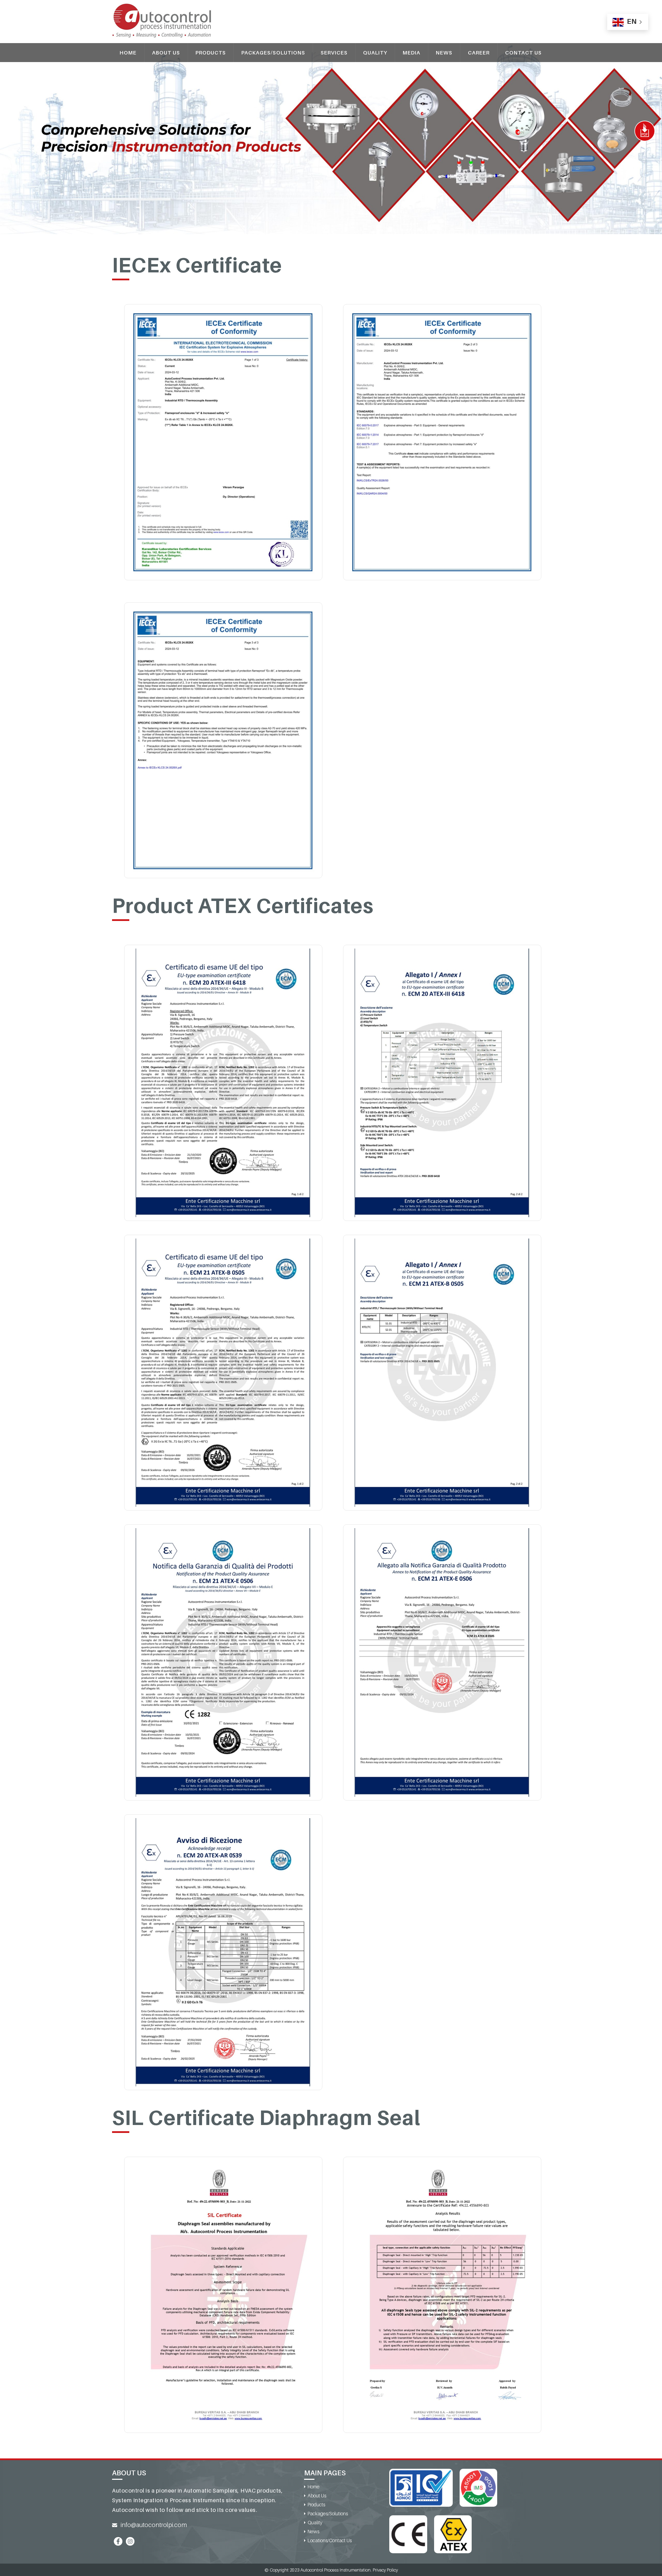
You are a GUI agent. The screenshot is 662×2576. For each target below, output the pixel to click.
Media (412, 52)
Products (211, 52)
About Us (166, 52)
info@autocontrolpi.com (154, 2525)
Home (128, 52)
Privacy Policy (385, 2570)
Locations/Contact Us (330, 2540)
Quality (375, 52)
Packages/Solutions (273, 52)
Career (479, 52)
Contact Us (523, 52)
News (444, 52)
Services (334, 52)
